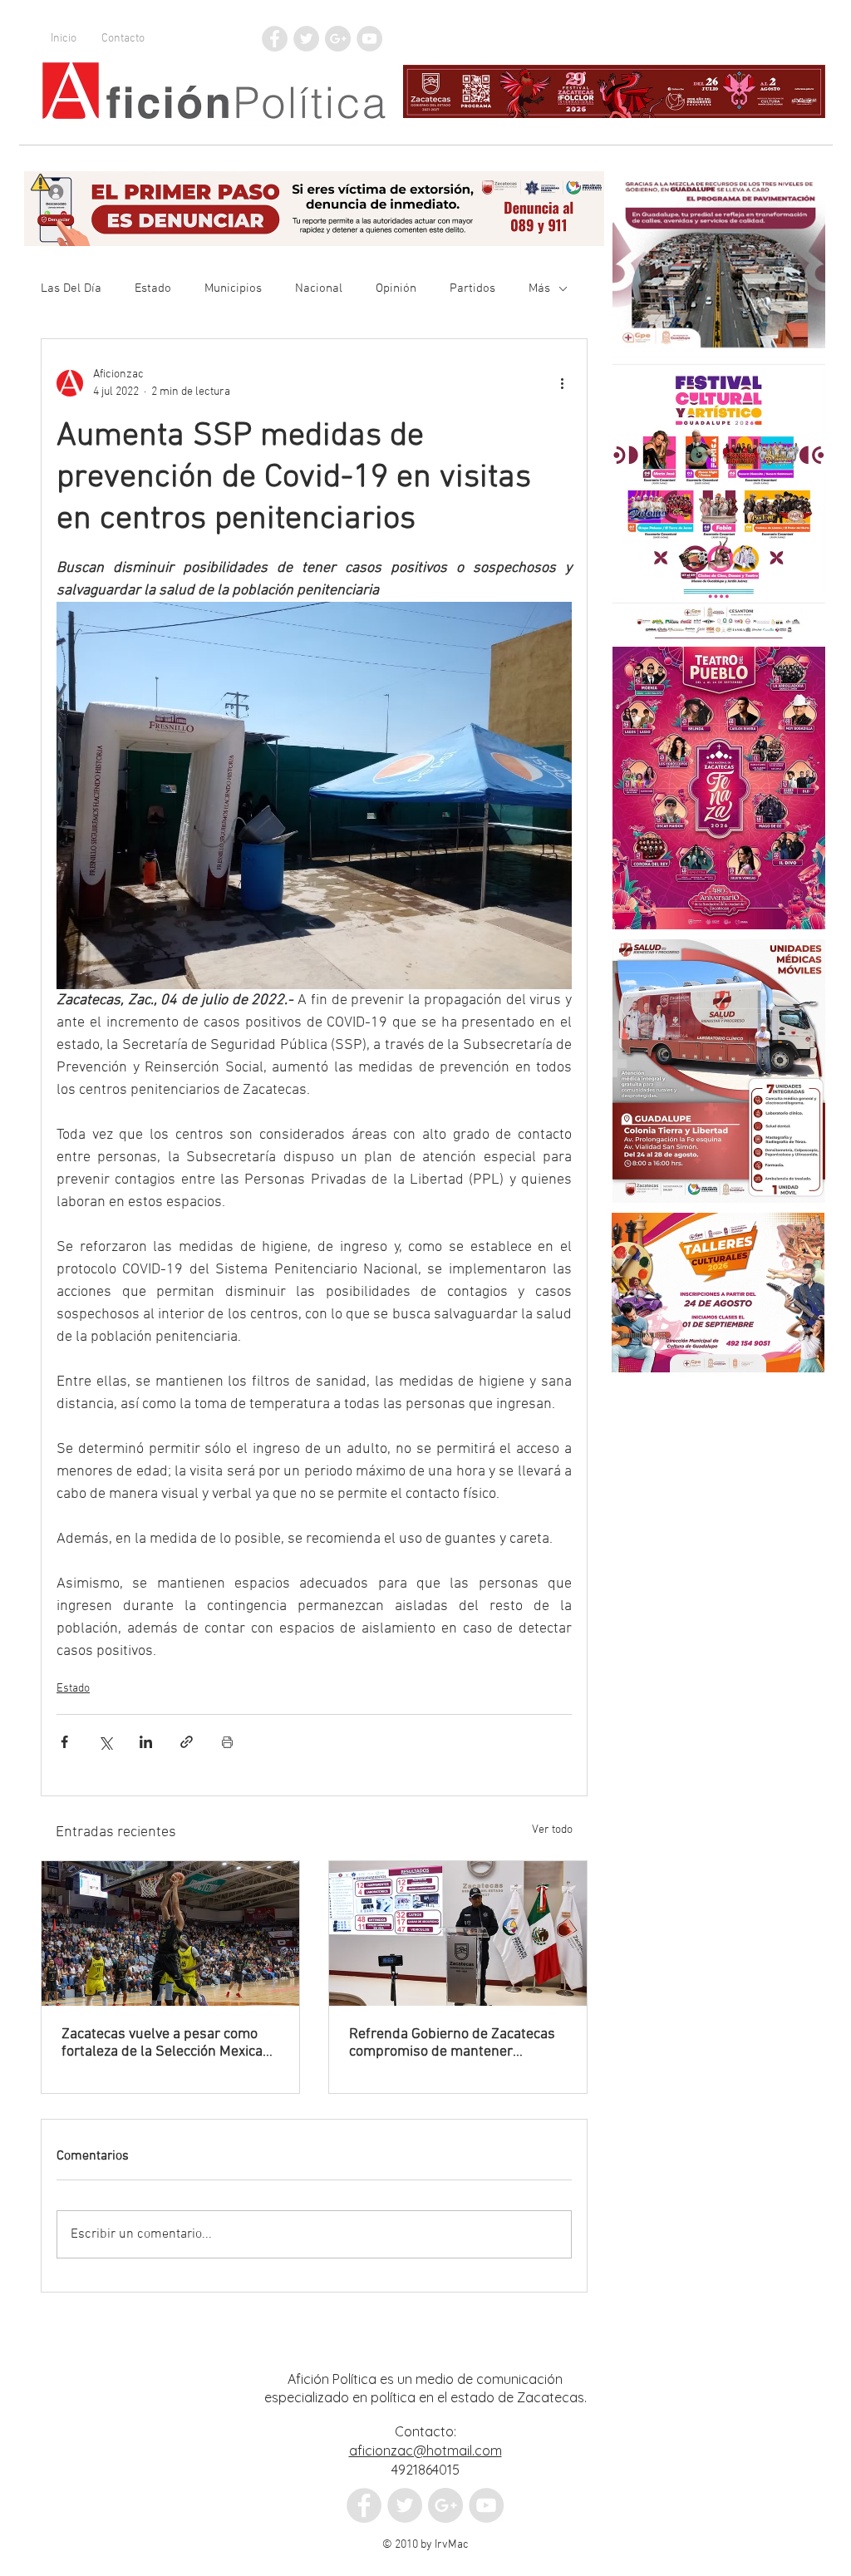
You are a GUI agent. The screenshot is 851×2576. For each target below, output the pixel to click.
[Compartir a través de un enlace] (187, 1742)
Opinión (396, 288)
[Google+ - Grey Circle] (338, 39)
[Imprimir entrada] (227, 1742)
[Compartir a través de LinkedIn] (146, 1742)
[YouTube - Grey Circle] (369, 39)
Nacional (319, 288)
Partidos (472, 288)
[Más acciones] (562, 383)
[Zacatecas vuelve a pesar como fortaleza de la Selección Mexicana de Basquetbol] (170, 1933)
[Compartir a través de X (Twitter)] (105, 1742)
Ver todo (552, 1830)
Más (539, 288)
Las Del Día (71, 288)
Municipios (233, 288)
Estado (153, 288)
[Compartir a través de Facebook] (64, 1742)
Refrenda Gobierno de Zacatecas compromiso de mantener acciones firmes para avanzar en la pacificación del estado (452, 2043)
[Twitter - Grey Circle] (306, 39)
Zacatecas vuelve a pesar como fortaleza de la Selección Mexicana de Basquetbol (170, 2043)
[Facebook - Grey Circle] (275, 39)
